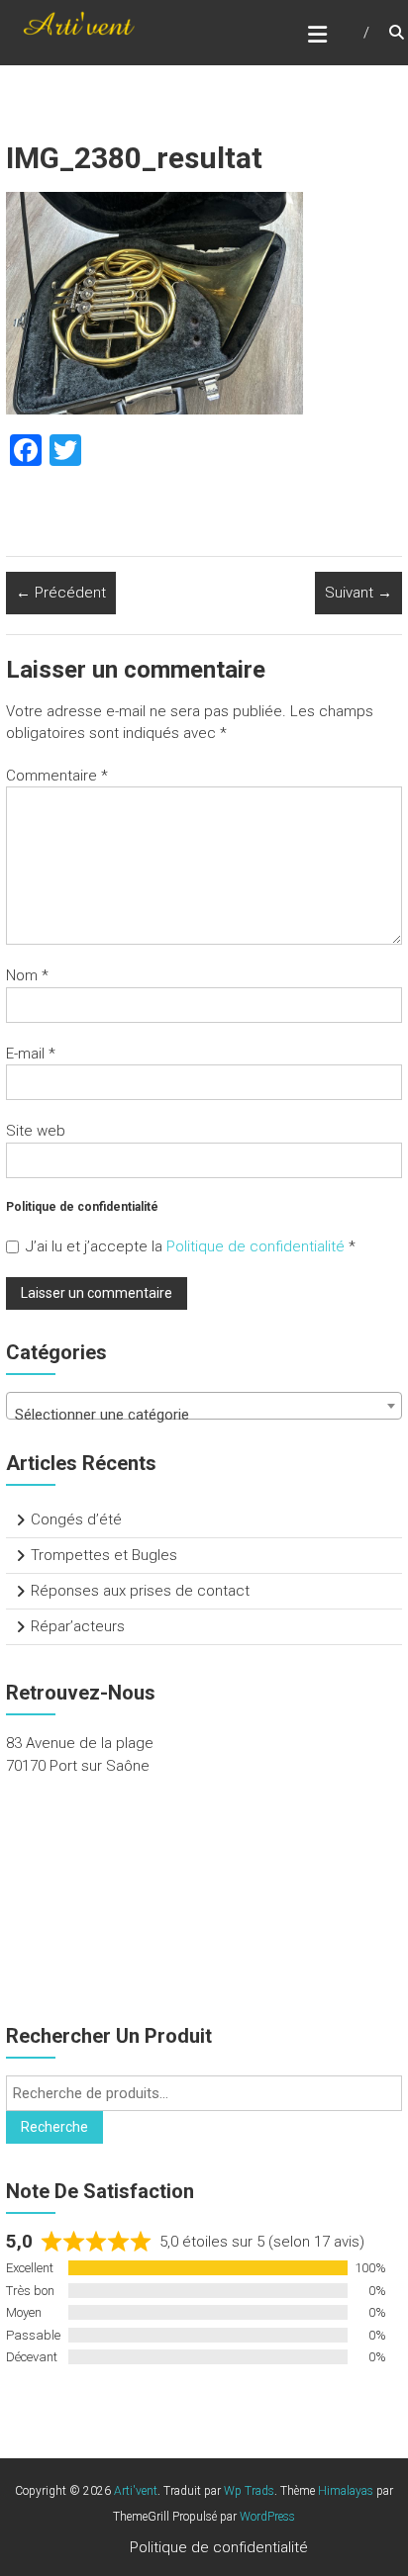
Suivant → (358, 593)
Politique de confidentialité (257, 1246)
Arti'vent (136, 2491)
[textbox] (204, 1414)
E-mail (31, 1054)
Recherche (54, 2127)
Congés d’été (76, 1519)
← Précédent (61, 593)
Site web (36, 1131)
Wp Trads (249, 2491)
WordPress (267, 2517)
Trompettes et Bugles (104, 1555)
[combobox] (204, 1406)
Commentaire (57, 776)
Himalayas (346, 2491)
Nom (27, 975)
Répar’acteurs (78, 1626)
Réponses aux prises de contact (140, 1591)
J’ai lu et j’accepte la (191, 1246)
